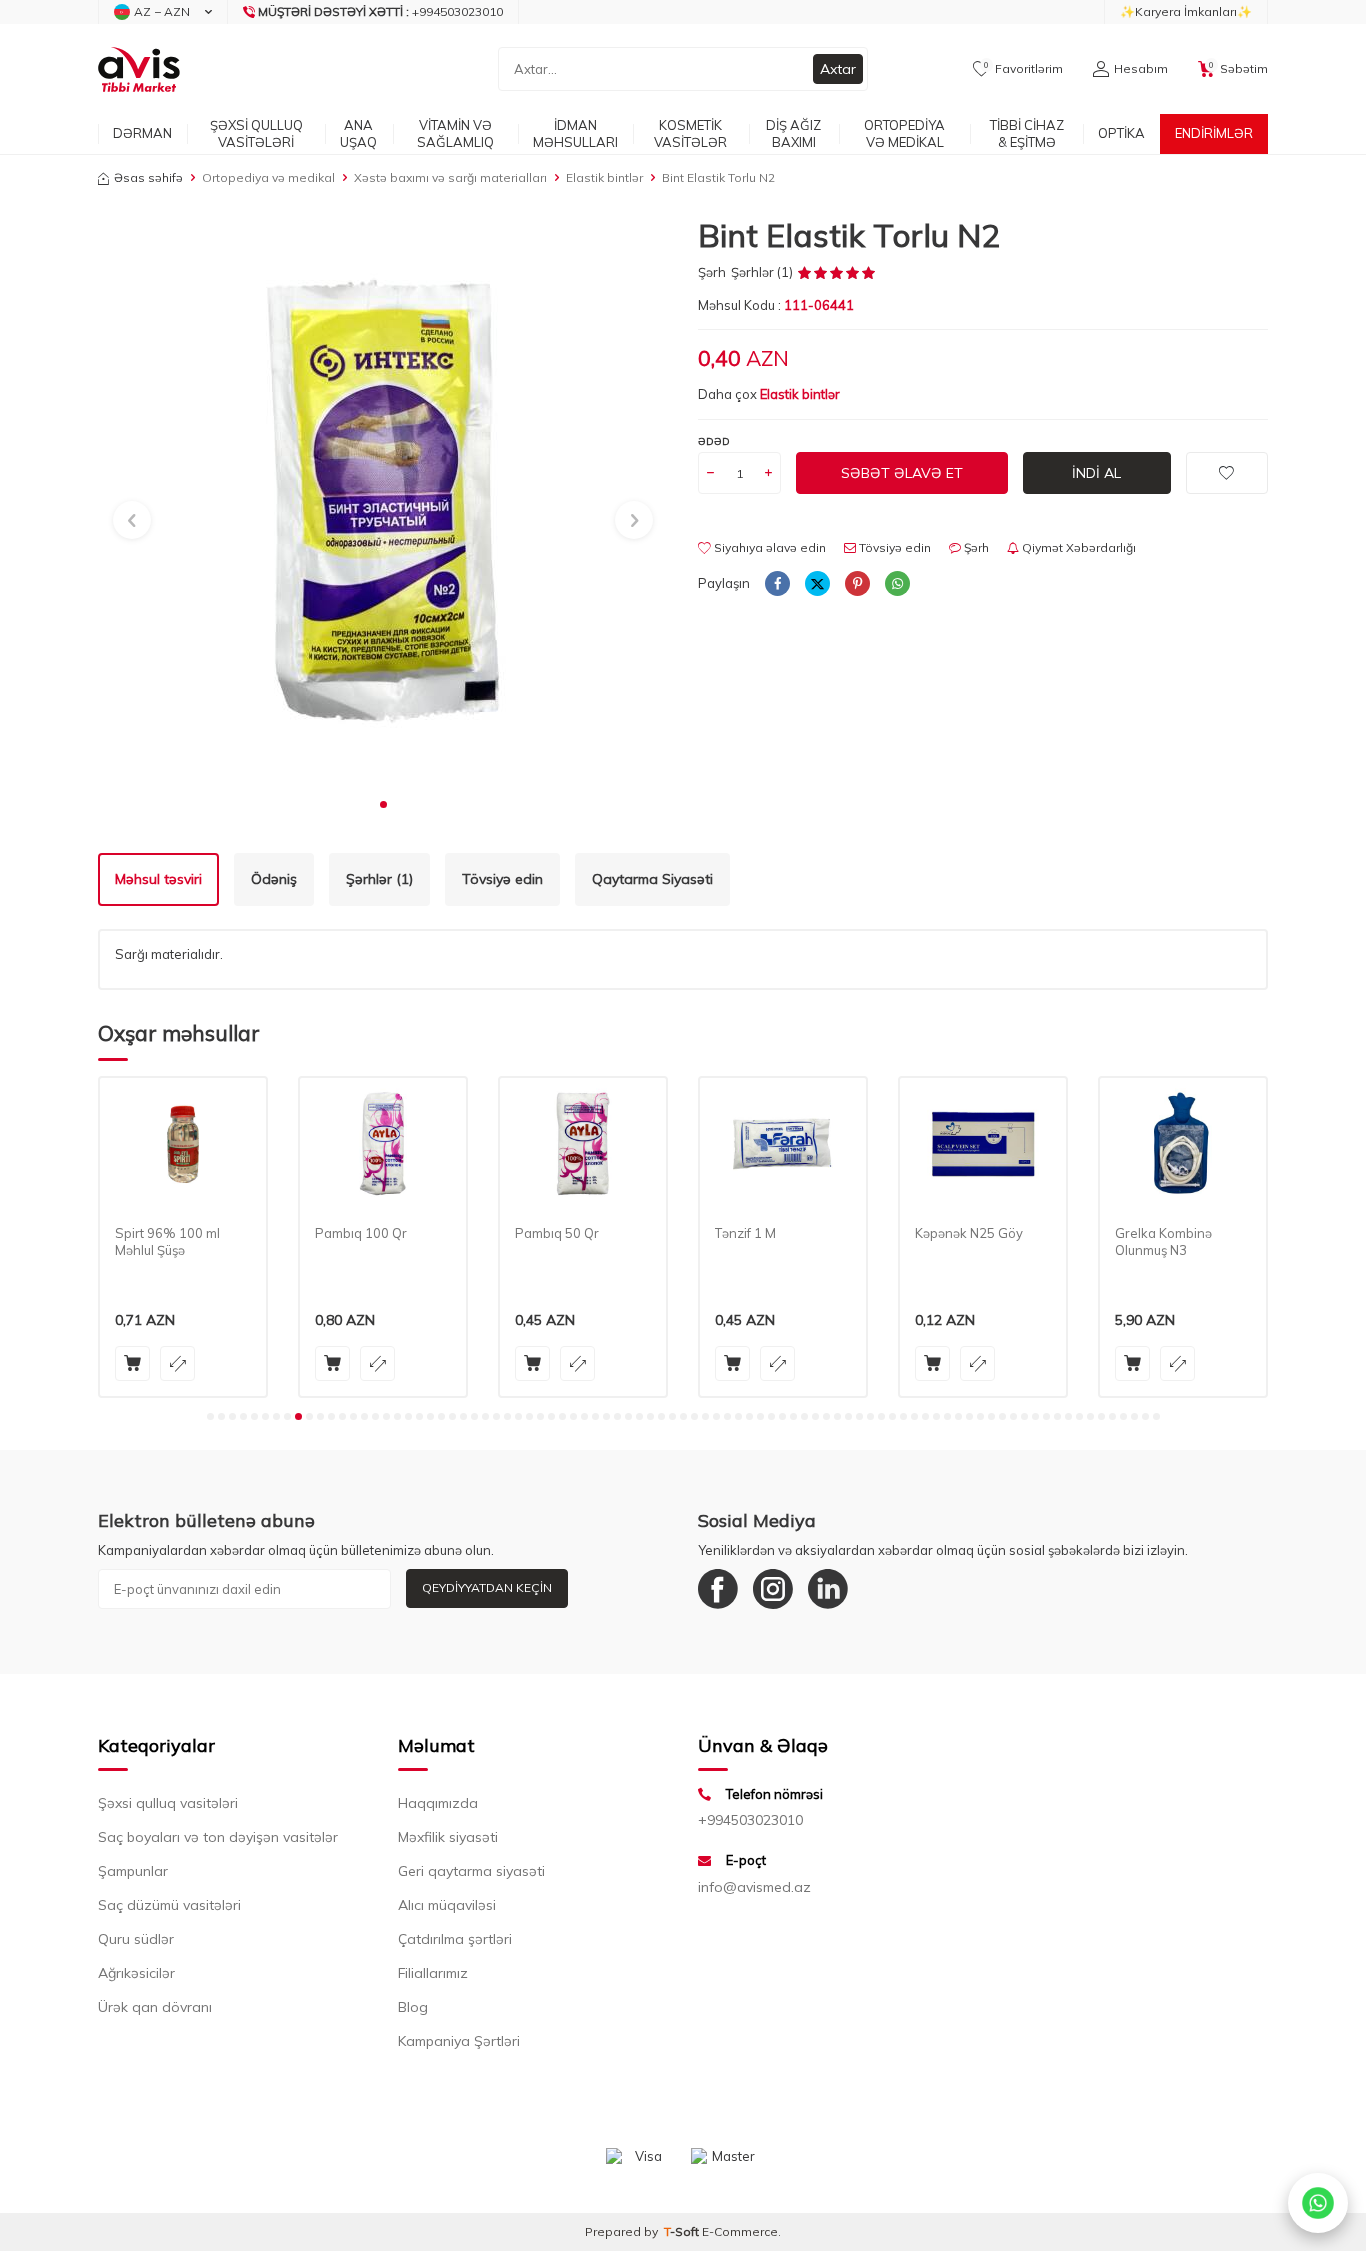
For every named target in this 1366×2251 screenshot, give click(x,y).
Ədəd (714, 441)
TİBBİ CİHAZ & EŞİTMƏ (1027, 133)
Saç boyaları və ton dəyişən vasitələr (218, 1837)
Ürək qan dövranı (155, 2007)
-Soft (683, 2231)
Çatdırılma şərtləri (455, 1939)
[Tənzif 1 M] (783, 1144)
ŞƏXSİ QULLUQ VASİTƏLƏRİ (256, 133)
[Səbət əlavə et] (132, 1363)
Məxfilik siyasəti (448, 1837)
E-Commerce (740, 2231)
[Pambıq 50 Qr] (583, 1144)
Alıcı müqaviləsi (447, 1905)
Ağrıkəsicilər (136, 1973)
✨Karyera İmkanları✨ (1186, 11)
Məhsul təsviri (158, 879)
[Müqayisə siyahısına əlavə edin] (177, 1363)
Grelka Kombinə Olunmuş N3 (1163, 1241)
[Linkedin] (828, 1589)
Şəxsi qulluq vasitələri (168, 1803)
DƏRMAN (142, 133)
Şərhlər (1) (379, 879)
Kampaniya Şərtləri (459, 2041)
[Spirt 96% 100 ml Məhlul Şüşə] (183, 1144)
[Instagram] (773, 1589)
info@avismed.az (754, 1887)
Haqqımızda (438, 1803)
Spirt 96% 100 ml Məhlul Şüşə (167, 1241)
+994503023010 (750, 1820)
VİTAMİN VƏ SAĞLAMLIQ (455, 133)
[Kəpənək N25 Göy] (983, 1144)
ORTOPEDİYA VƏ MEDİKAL (904, 133)
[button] (383, 804)
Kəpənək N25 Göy (969, 1233)
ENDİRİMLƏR (1214, 133)
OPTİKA (1121, 133)
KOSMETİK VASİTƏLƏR (690, 133)
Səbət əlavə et (902, 473)
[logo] (139, 69)
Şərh (712, 272)
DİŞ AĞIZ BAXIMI (793, 133)
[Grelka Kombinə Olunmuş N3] (1183, 1144)
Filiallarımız (433, 1973)
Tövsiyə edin (893, 547)
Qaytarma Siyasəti (652, 879)
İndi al (1096, 473)
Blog (413, 2007)
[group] (383, 501)
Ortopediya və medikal (268, 177)
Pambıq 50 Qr (557, 1233)
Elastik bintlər (604, 177)
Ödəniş (274, 879)
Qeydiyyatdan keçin (487, 1587)
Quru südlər (136, 1939)
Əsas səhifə (148, 177)
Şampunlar (133, 1871)
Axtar (838, 69)
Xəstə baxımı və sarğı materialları (450, 177)
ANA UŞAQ (358, 133)
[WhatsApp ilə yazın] (1318, 2203)
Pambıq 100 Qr (361, 1233)
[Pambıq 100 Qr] (383, 1144)
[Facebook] (718, 1589)
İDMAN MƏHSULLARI (575, 133)
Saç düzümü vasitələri (169, 1905)
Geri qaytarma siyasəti (471, 1871)
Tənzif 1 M (745, 1233)
